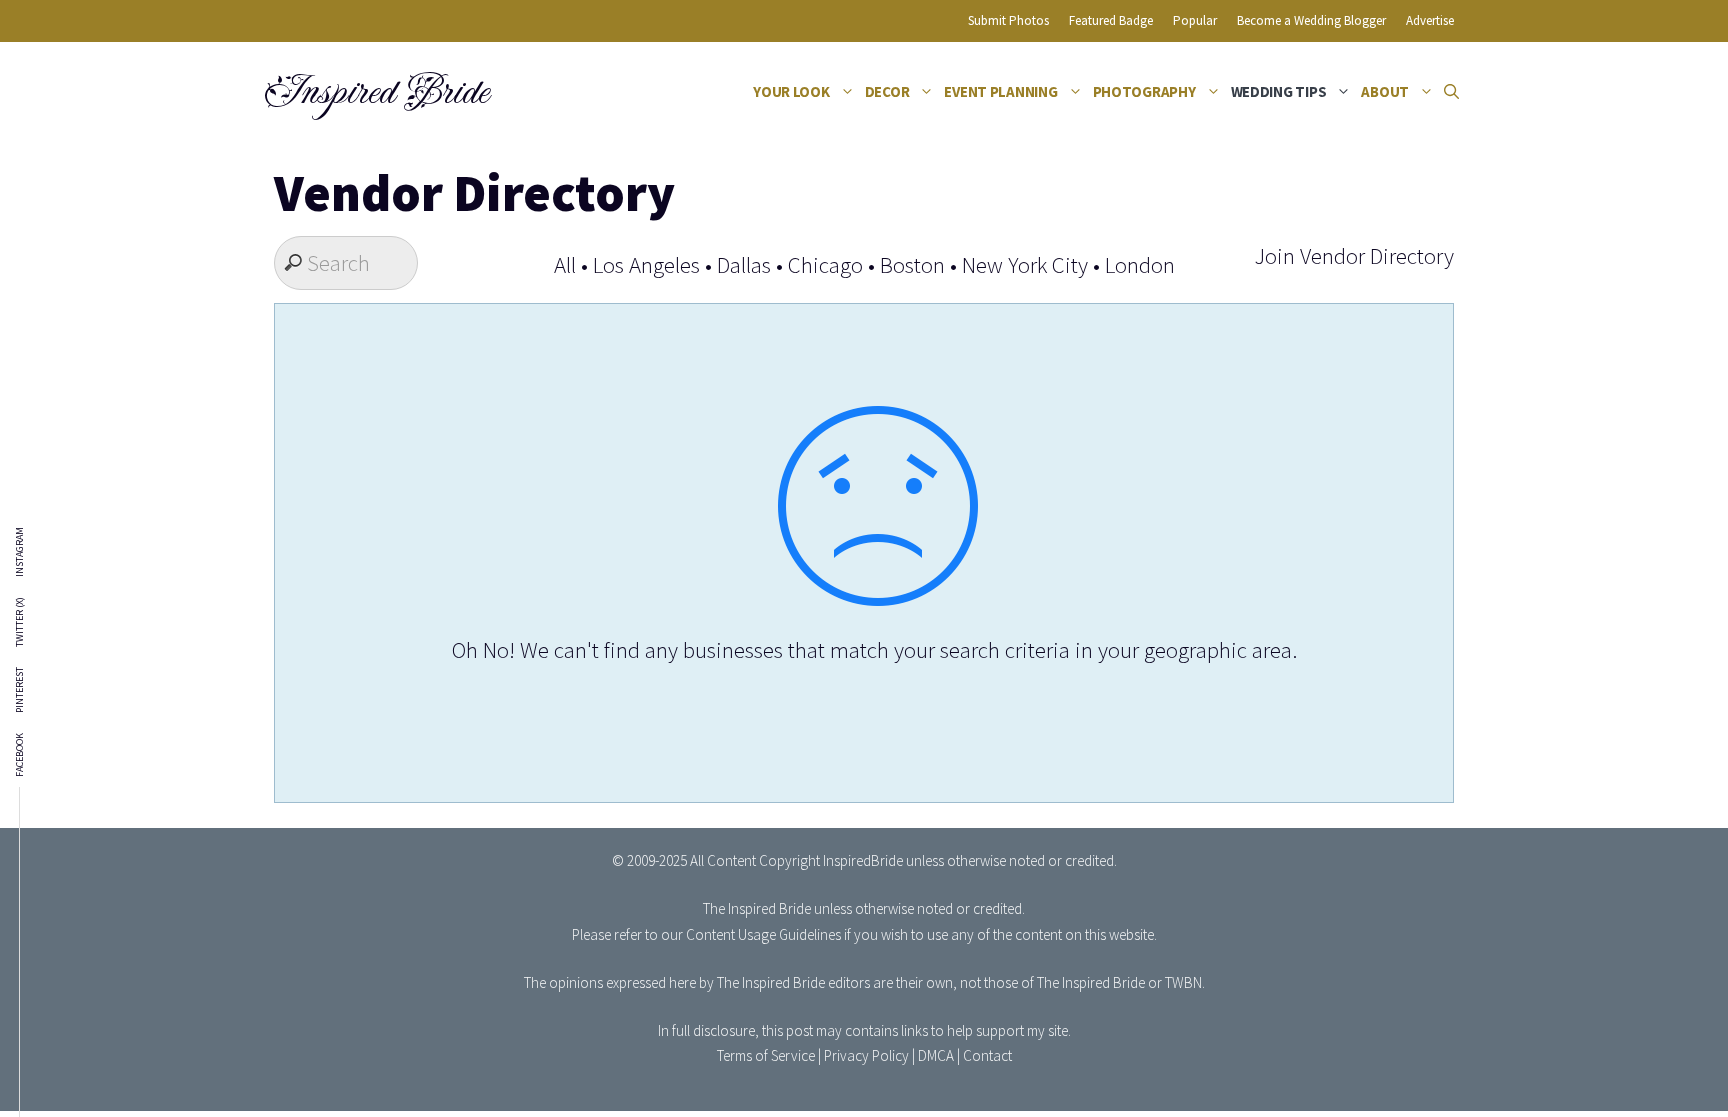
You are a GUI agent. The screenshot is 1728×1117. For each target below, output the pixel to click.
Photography (1144, 91)
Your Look (791, 91)
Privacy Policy (866, 1055)
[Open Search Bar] (1451, 92)
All (565, 264)
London (1140, 264)
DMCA (936, 1055)
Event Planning (1000, 91)
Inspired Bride (375, 92)
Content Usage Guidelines (763, 934)
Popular (1195, 20)
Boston (912, 264)
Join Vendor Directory (1354, 255)
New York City (1025, 264)
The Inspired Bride (757, 908)
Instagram (20, 552)
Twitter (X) (20, 622)
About (1385, 91)
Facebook (20, 755)
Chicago (825, 264)
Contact (987, 1055)
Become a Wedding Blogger (1311, 20)
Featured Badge (1111, 20)
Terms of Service (766, 1055)
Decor (887, 91)
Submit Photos (1008, 20)
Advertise (1430, 20)
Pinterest (20, 690)
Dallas (744, 264)
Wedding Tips (1279, 91)
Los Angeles (646, 264)
